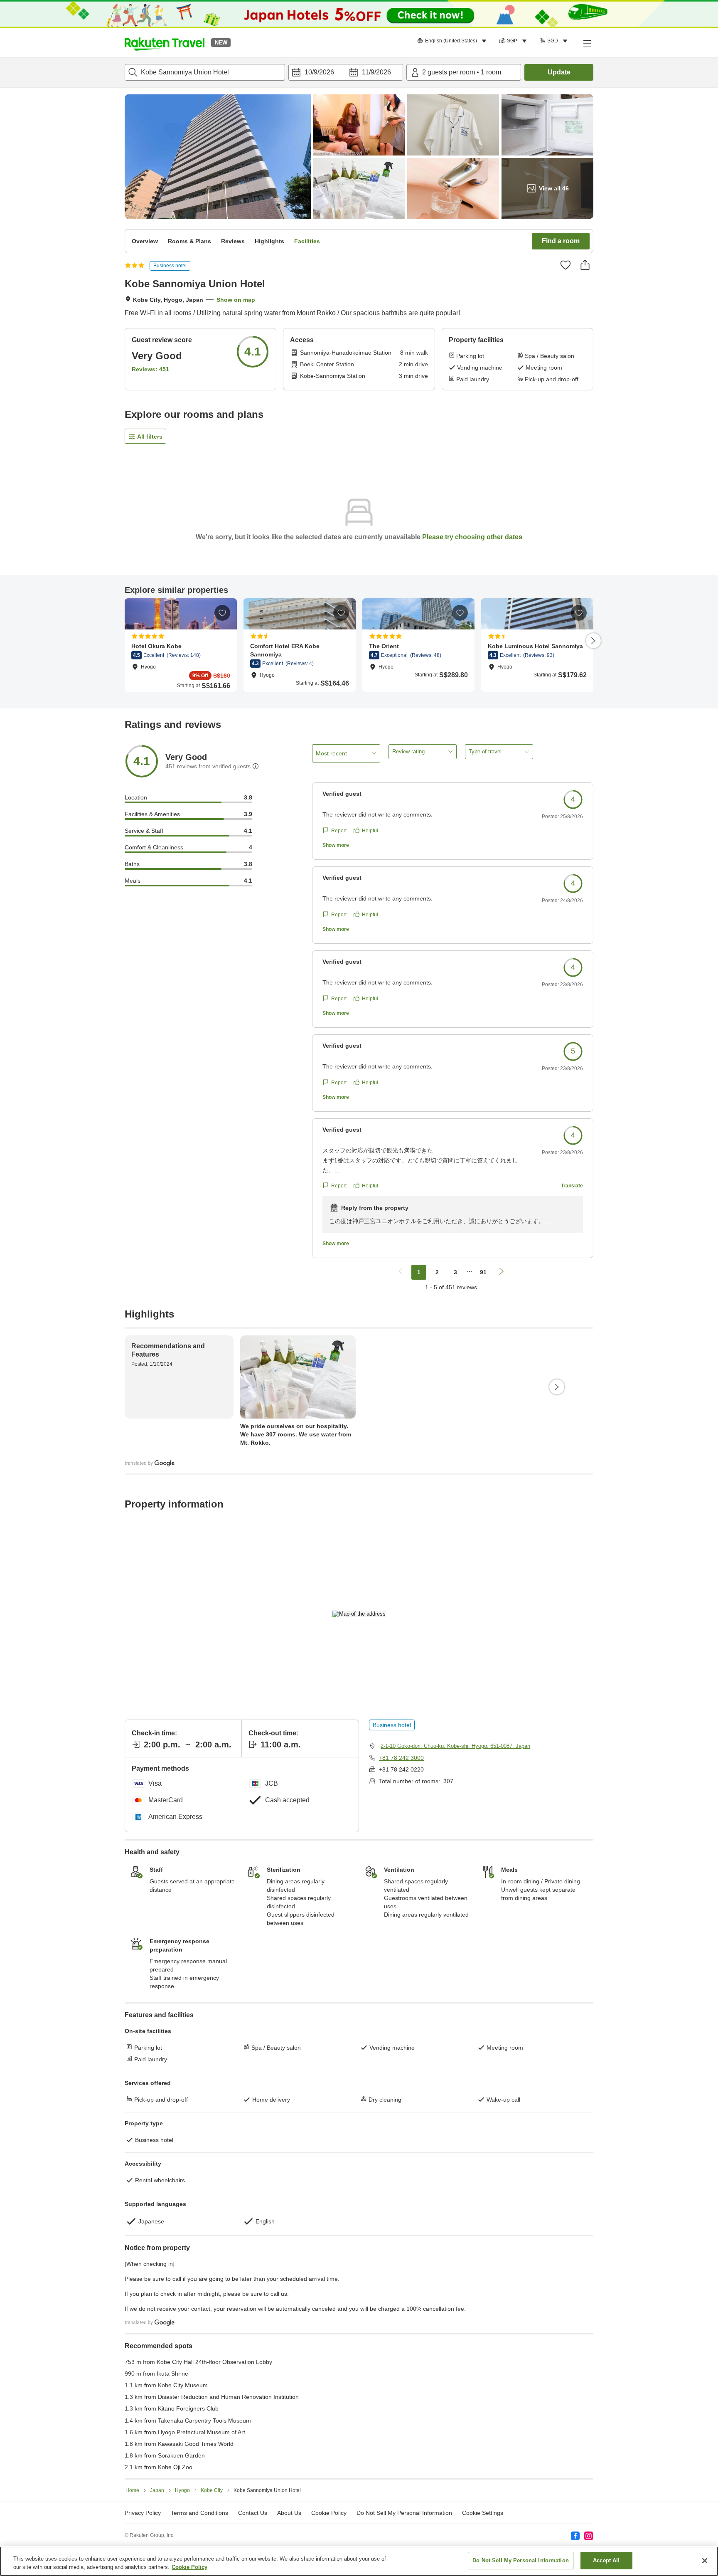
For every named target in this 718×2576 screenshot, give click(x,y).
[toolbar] (346, 72)
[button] (165, 43)
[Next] (593, 641)
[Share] (585, 265)
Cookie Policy (189, 2567)
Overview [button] (145, 241)
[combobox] (205, 72)
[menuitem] (453, 41)
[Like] (566, 265)
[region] (359, 2561)
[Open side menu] (587, 43)
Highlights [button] (269, 241)
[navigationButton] (401, 1272)
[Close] (705, 2561)
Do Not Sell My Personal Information (521, 2560)
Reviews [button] (233, 241)
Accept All (606, 2560)
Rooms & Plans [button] (189, 241)
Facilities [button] (307, 241)
